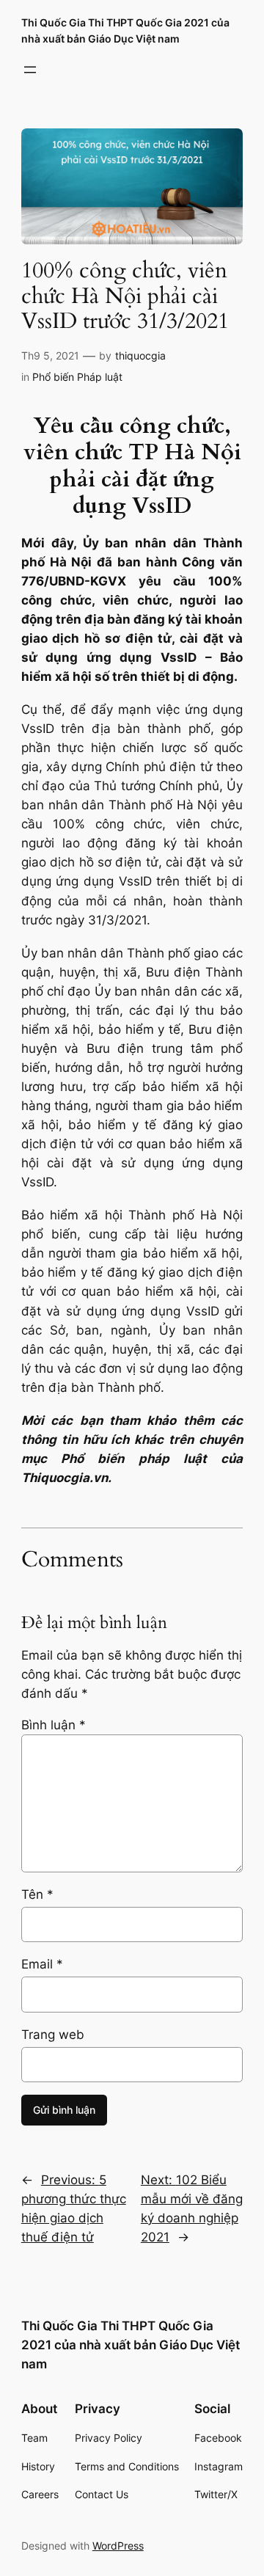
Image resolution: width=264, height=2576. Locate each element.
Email (42, 1964)
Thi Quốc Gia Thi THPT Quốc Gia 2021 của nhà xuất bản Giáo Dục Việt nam (131, 2345)
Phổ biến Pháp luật (77, 377)
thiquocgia (140, 355)
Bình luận (54, 1725)
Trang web (53, 2035)
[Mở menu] (30, 70)
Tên (37, 1894)
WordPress (118, 2546)
